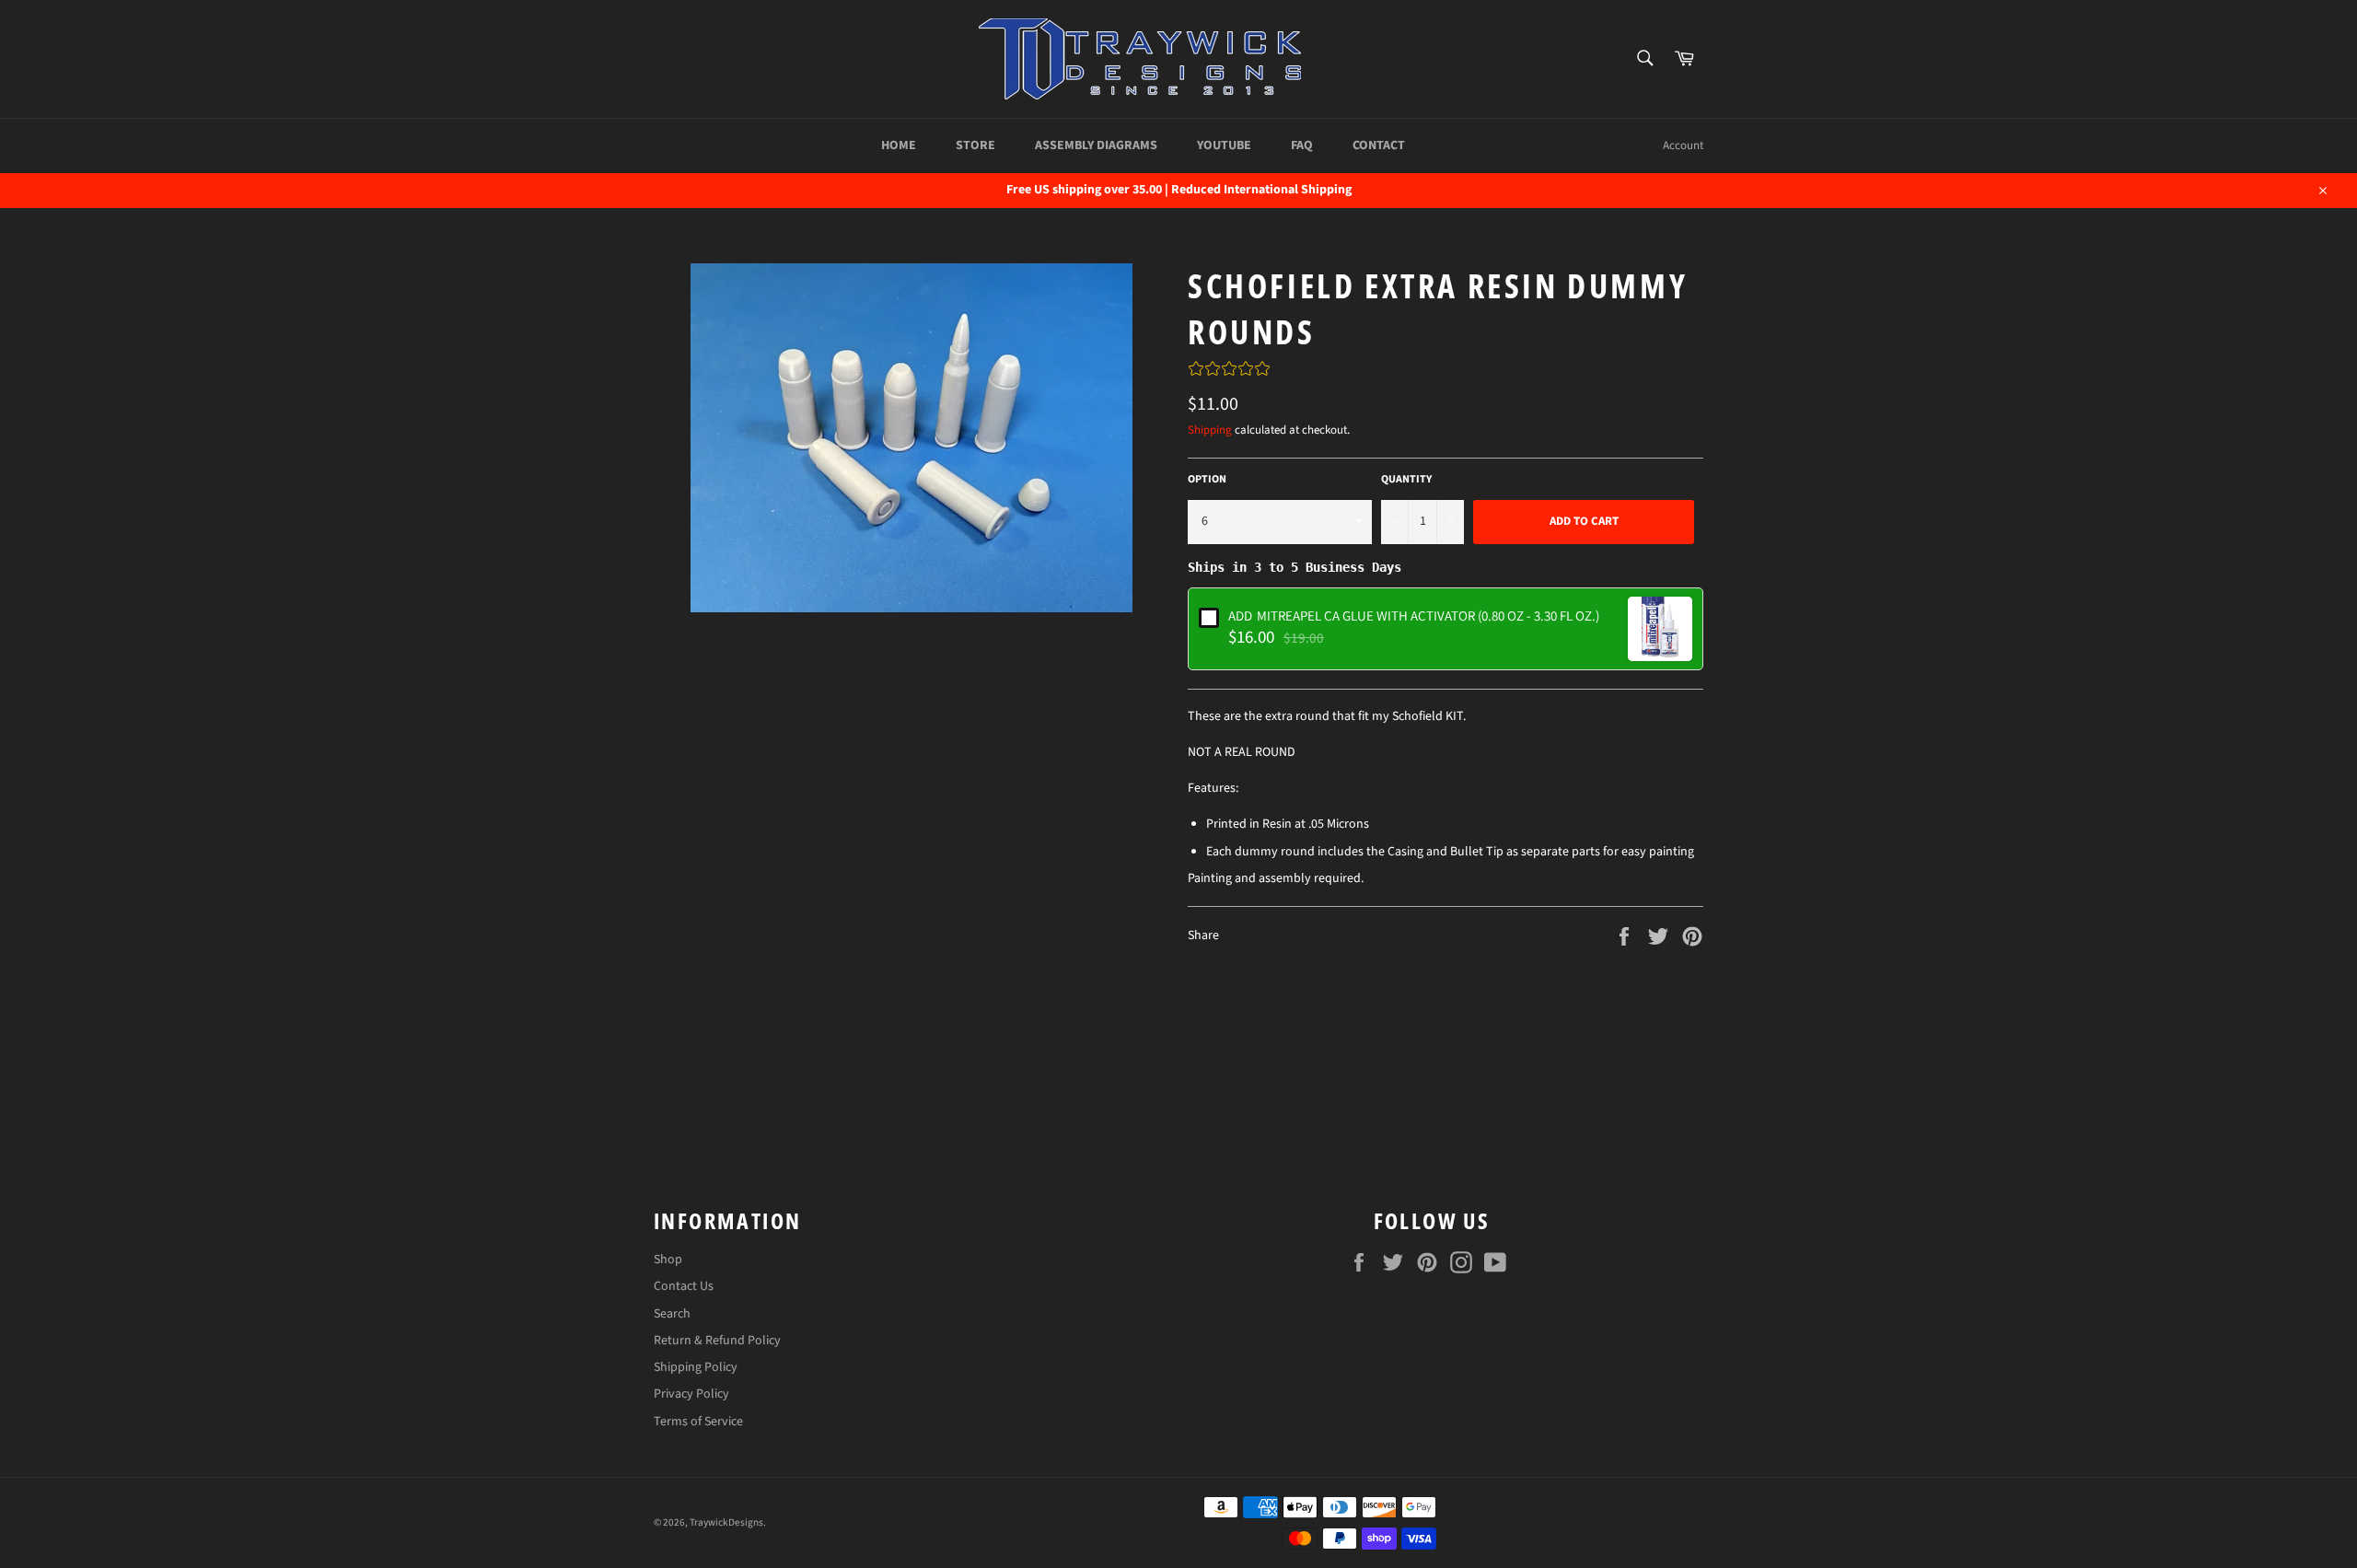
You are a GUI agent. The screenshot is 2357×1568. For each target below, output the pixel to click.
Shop (668, 1260)
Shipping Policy (696, 1367)
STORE (975, 145)
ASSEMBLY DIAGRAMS (1096, 145)
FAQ (1302, 145)
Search (672, 1314)
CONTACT (1379, 145)
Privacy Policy (691, 1394)
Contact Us (684, 1286)
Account (1683, 145)
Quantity (1406, 480)
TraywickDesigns (726, 1522)
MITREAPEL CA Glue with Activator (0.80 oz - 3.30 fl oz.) (1414, 616)
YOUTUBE (1224, 145)
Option (1207, 480)
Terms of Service (698, 1422)
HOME (899, 145)
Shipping (1210, 430)
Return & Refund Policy (717, 1341)
